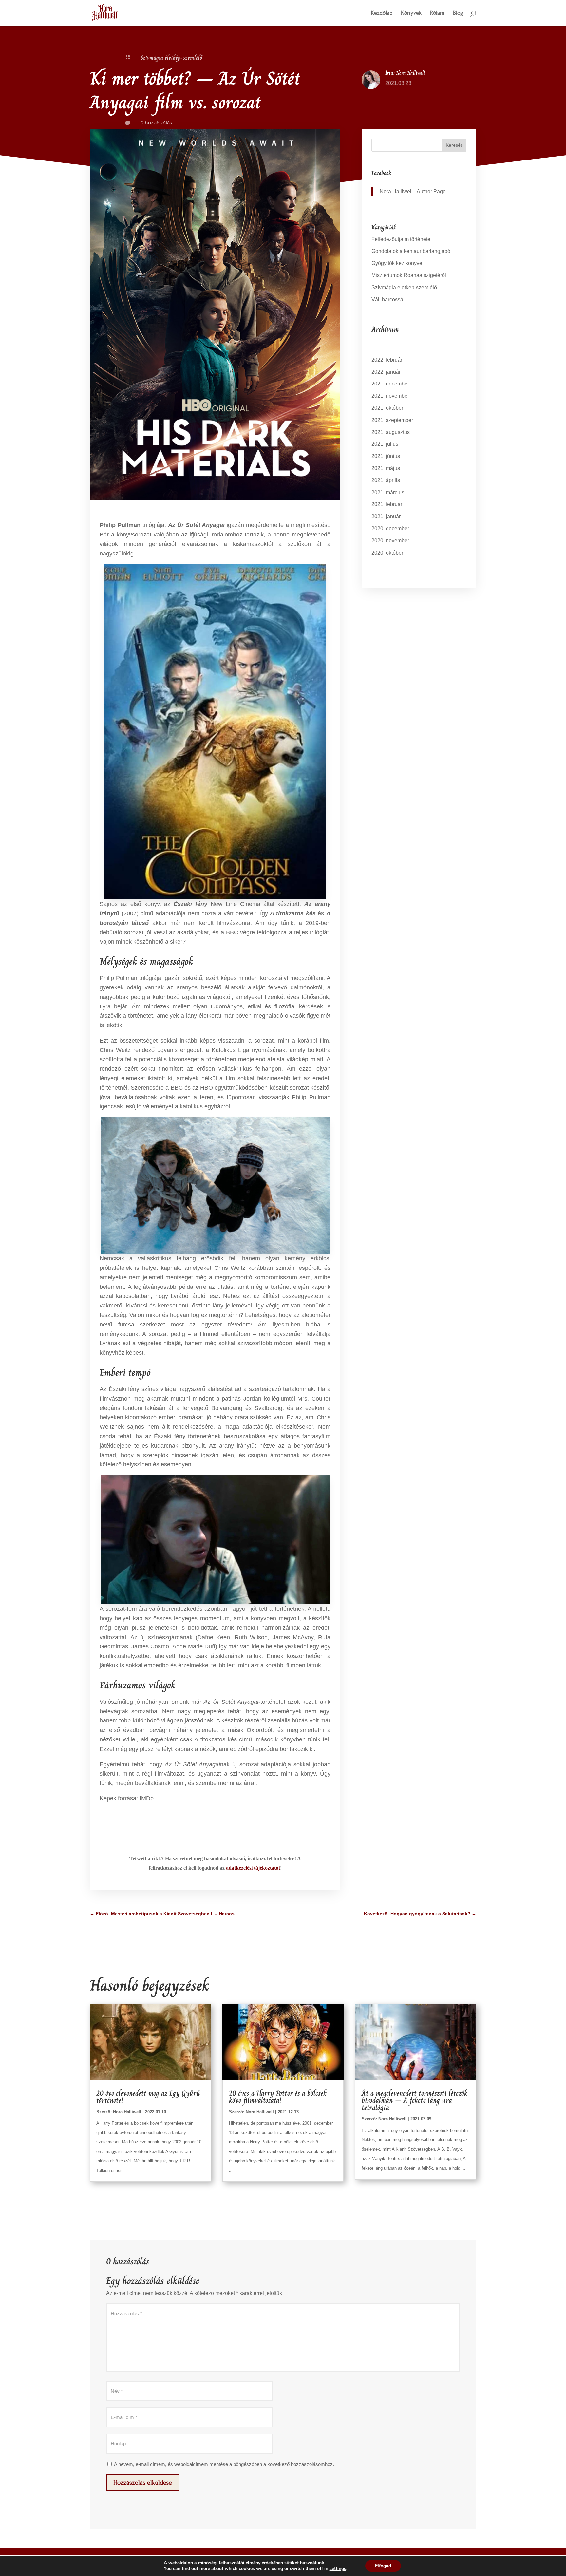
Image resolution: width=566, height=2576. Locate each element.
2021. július (385, 444)
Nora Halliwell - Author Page (413, 191)
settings (338, 2569)
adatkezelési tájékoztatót (253, 1868)
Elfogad (383, 2566)
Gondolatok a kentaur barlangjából (412, 251)
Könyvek (411, 14)
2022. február (387, 360)
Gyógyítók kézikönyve (397, 263)
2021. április (386, 480)
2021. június (386, 456)
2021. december (390, 384)
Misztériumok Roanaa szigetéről (409, 275)
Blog (458, 14)
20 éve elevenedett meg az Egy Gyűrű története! (148, 2097)
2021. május (386, 468)
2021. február (387, 504)
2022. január (386, 372)
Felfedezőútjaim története (401, 239)
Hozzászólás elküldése (143, 2482)
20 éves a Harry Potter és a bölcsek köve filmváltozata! (278, 2097)
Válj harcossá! (388, 300)
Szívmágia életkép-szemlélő (171, 58)
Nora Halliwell (410, 73)
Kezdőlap (382, 14)
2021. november (390, 396)
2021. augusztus (391, 432)
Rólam (437, 14)
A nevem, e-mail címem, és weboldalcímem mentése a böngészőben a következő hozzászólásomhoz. (224, 2464)
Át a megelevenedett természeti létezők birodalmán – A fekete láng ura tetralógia (415, 2100)
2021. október (387, 408)
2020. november (390, 541)
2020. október (387, 553)
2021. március (388, 492)
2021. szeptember (392, 420)
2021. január (386, 516)
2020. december (390, 528)
